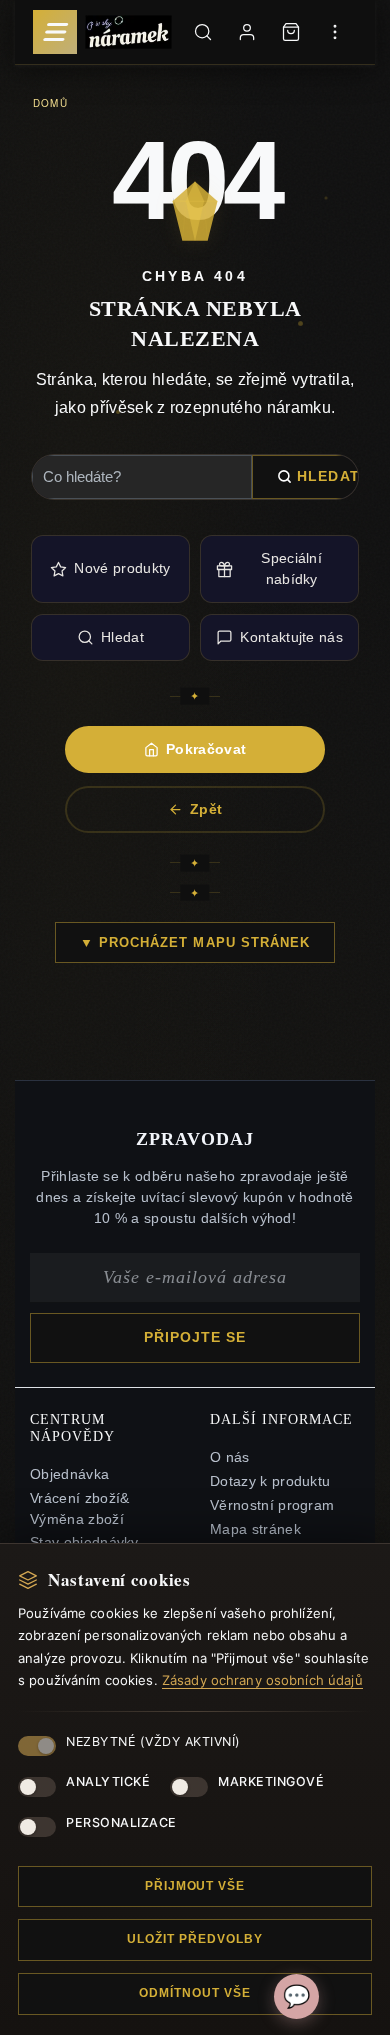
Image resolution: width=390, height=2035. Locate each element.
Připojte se (195, 1337)
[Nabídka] (55, 32)
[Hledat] (203, 32)
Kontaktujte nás (291, 637)
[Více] (335, 32)
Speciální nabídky (291, 568)
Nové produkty (122, 568)
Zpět (206, 809)
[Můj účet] (247, 32)
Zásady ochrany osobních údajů (262, 1680)
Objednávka (69, 1474)
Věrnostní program (272, 1505)
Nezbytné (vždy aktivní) (153, 1741)
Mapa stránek (255, 1529)
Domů (50, 103)
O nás (230, 1457)
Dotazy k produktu (270, 1481)
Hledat (328, 476)
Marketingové (271, 1781)
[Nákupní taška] (291, 32)
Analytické (108, 1781)
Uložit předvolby (194, 1939)
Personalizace (121, 1822)
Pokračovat (206, 749)
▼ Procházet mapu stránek (195, 942)
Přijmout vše (195, 1886)
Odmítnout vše (194, 1993)
